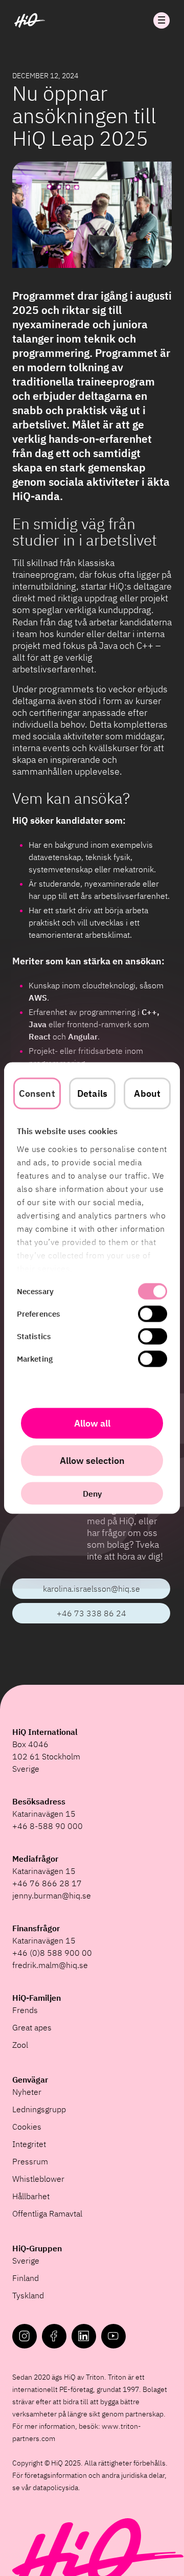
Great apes (32, 2027)
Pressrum (30, 2161)
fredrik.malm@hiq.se (50, 1965)
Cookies (27, 2127)
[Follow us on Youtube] (113, 2336)
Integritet (29, 2144)
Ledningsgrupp (39, 2109)
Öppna (162, 20)
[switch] (153, 1314)
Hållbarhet (31, 2196)
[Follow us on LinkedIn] (84, 2336)
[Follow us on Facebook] (54, 2336)
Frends (25, 2010)
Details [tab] (92, 1093)
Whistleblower (38, 2179)
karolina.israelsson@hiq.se (91, 1589)
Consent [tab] (37, 1093)
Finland (26, 2278)
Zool (20, 2045)
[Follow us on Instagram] (25, 2336)
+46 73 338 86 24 (91, 1613)
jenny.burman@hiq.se (52, 1895)
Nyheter (27, 2092)
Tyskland (28, 2295)
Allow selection (92, 1461)
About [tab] (147, 1093)
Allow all (92, 1423)
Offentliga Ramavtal (47, 2213)
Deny (92, 1494)
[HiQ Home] (30, 20)
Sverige (26, 2261)
